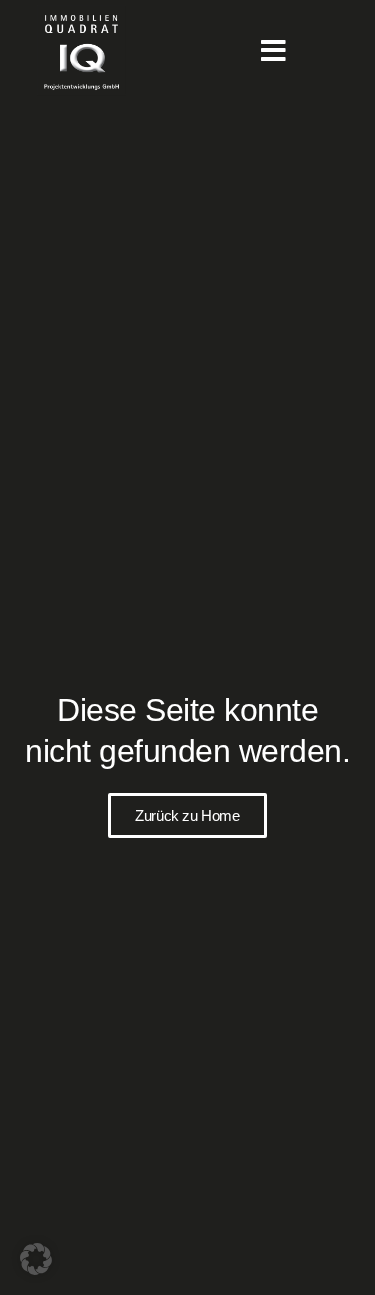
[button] (36, 1259)
